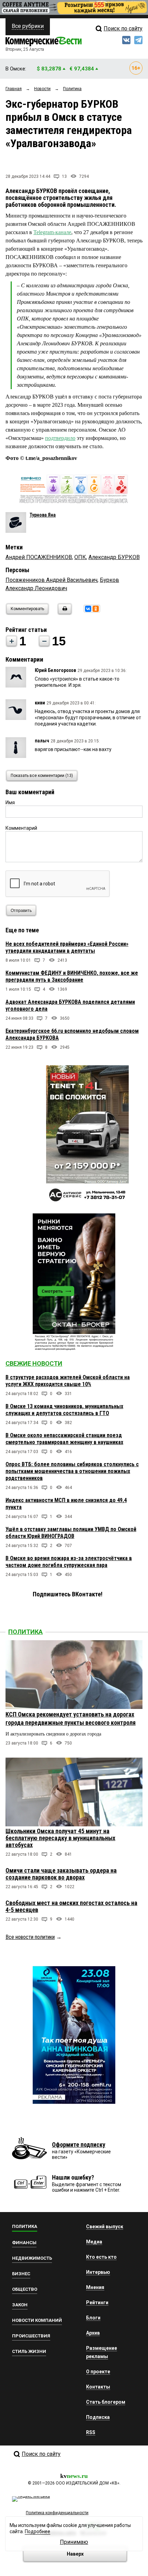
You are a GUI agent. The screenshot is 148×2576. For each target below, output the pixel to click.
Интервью (98, 2272)
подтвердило (60, 438)
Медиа (94, 2242)
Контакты (98, 2387)
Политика (25, 1632)
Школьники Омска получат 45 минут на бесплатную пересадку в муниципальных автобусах (60, 1838)
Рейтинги (97, 2303)
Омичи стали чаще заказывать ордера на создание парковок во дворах (61, 1874)
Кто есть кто (101, 2257)
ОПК (80, 557)
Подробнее (38, 2531)
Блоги (93, 2318)
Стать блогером (106, 2402)
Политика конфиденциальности (57, 2513)
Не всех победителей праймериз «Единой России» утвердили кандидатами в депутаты (67, 947)
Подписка (98, 2417)
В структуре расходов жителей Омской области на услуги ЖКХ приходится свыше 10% (68, 1381)
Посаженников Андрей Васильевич (51, 580)
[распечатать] (64, 613)
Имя (10, 802)
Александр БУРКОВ (114, 557)
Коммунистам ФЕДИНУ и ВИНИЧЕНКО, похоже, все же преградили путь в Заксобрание (72, 976)
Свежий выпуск (105, 2227)
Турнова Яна (43, 515)
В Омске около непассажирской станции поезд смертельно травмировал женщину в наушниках (64, 1439)
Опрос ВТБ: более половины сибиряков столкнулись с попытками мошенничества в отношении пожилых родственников (72, 1471)
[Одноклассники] (96, 609)
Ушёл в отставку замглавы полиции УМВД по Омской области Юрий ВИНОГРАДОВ (71, 1533)
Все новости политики (30, 1937)
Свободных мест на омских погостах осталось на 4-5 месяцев (71, 1906)
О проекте (98, 2372)
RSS (91, 2432)
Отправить (21, 911)
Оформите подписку (79, 2145)
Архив (93, 2333)
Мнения (95, 2287)
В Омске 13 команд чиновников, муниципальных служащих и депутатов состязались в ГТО (64, 1410)
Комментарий (21, 828)
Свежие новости (34, 1363)
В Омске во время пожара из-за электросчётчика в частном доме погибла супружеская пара (69, 1562)
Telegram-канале (52, 232)
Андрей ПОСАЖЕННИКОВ (39, 557)
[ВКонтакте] (88, 609)
